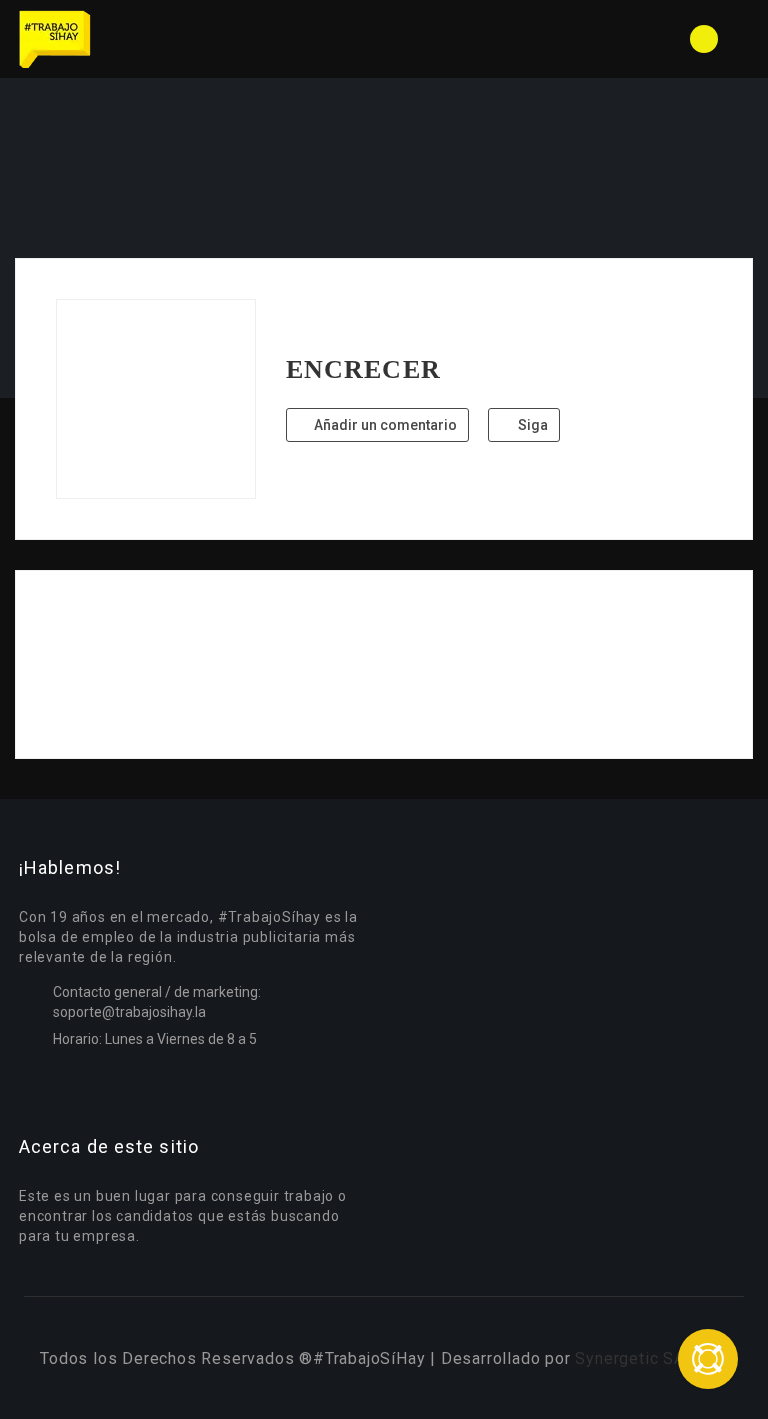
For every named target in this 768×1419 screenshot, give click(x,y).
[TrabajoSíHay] (199, 39)
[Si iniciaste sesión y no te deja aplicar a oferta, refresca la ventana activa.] (708, 1359)
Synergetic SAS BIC (651, 1358)
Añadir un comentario (384, 425)
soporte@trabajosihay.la (129, 1012)
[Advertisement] (384, 664)
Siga (531, 425)
